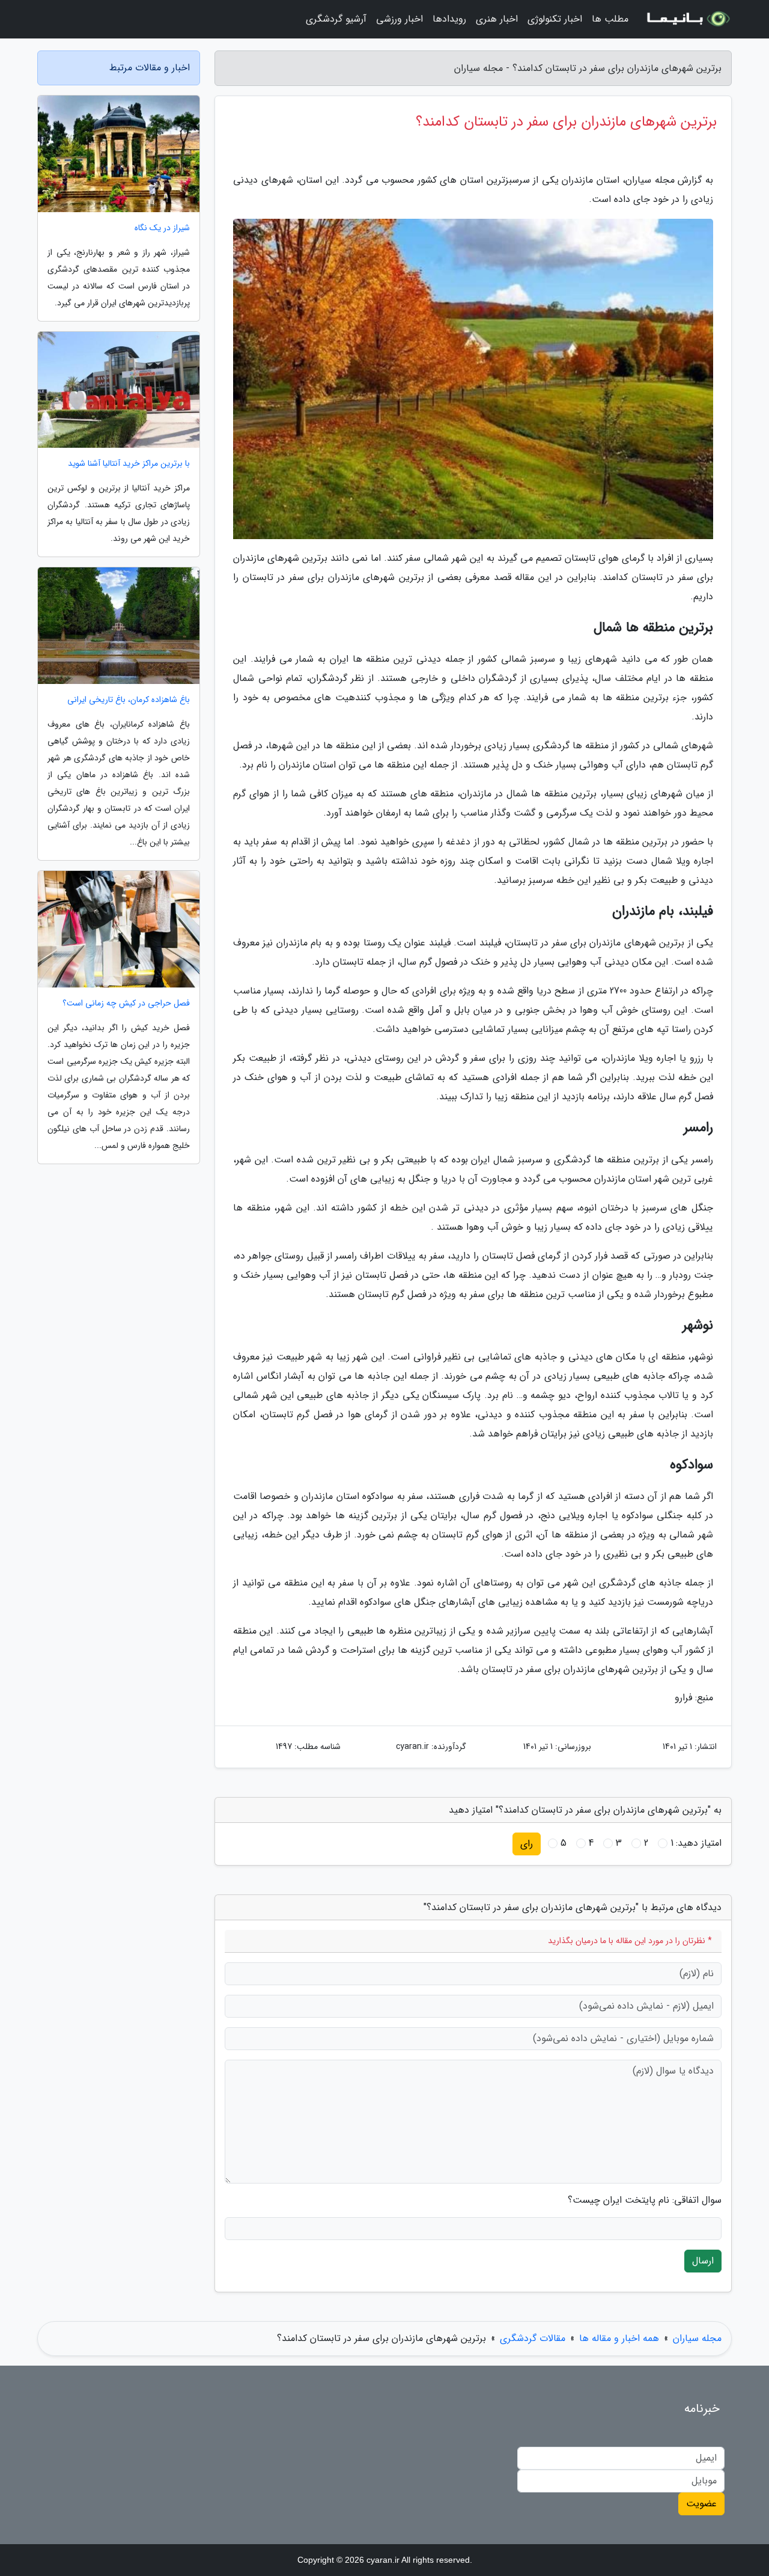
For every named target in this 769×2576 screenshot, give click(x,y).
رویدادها (449, 19)
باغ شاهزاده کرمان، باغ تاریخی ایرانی (129, 700)
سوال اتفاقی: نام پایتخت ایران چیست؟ (645, 2200)
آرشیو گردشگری (336, 19)
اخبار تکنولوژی (555, 19)
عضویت (701, 2504)
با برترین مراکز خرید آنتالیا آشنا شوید (129, 464)
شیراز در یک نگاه (162, 228)
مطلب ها (610, 19)
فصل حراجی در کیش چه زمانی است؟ (126, 1003)
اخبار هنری (497, 19)
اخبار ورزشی (400, 19)
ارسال (703, 2261)
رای (527, 1844)
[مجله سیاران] (687, 19)
